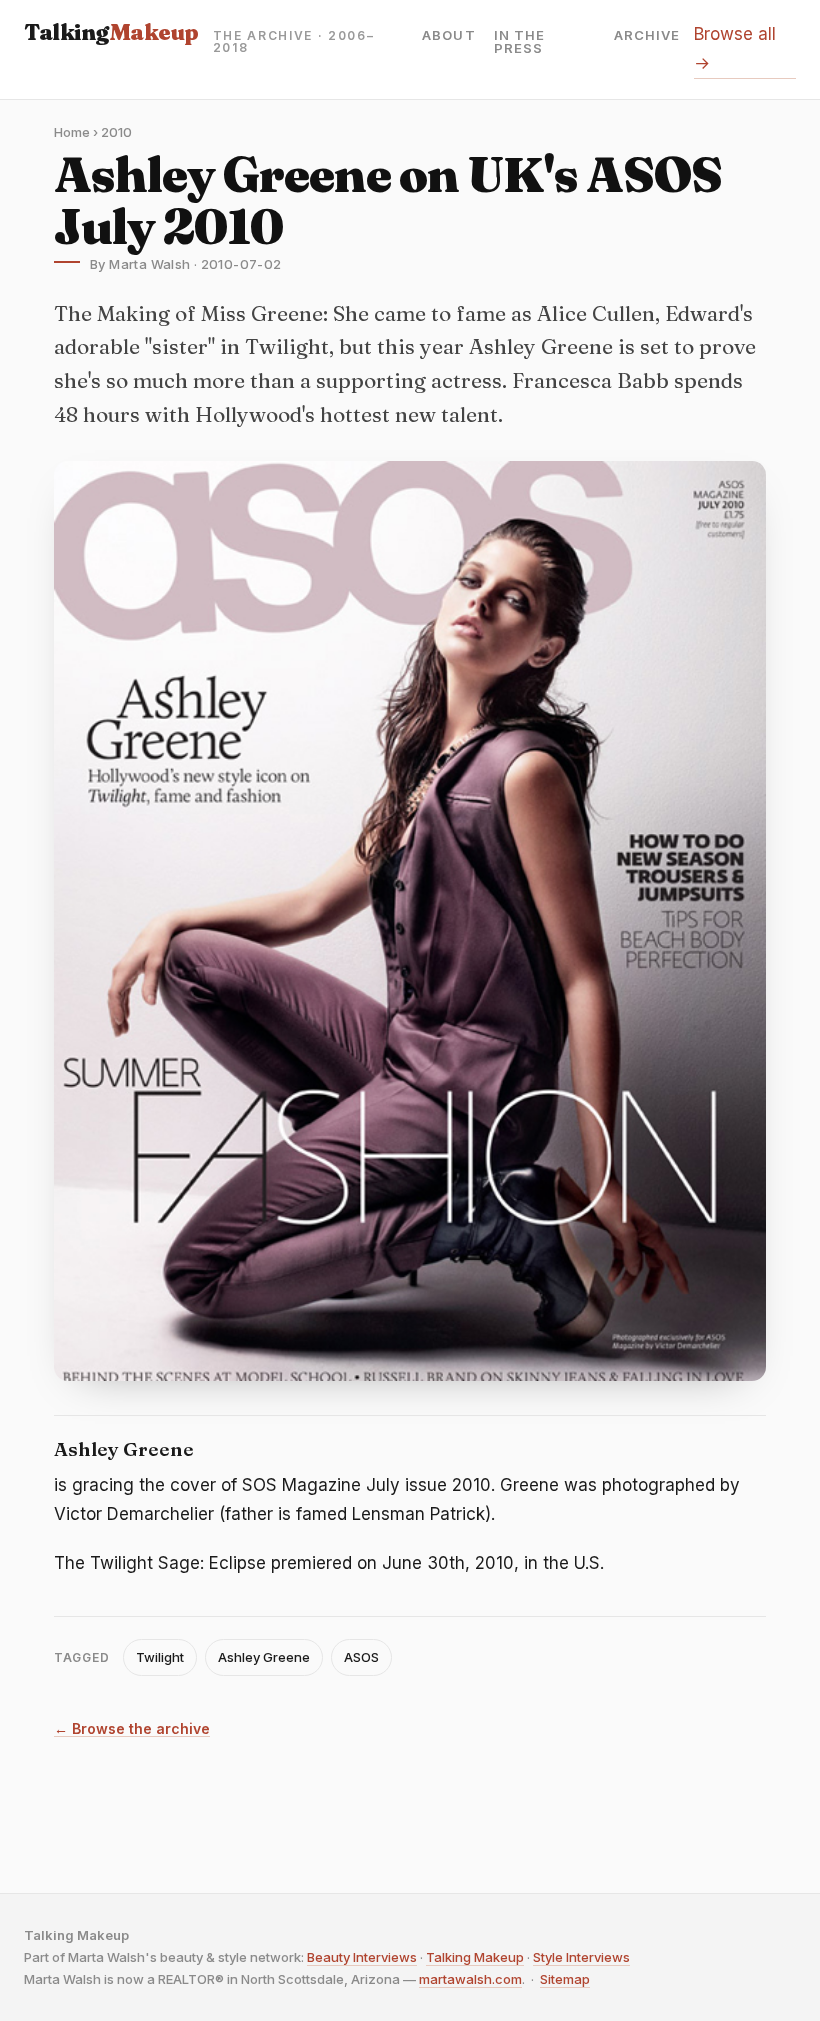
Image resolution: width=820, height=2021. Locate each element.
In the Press (519, 42)
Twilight (160, 1657)
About (448, 36)
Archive (647, 36)
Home (72, 132)
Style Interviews (581, 1957)
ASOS (361, 1657)
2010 (116, 132)
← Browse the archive (132, 1729)
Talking (111, 32)
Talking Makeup (475, 1957)
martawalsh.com (470, 1979)
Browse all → (735, 48)
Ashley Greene (264, 1657)
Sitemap (565, 1979)
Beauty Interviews (362, 1957)
